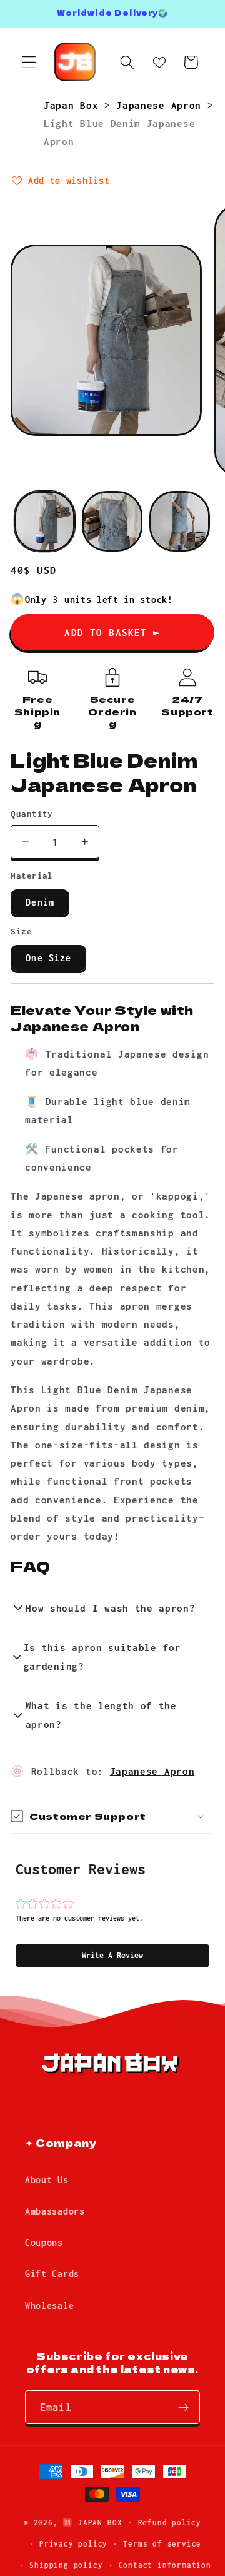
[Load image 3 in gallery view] (180, 521)
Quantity (32, 814)
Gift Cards (52, 2274)
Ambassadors (55, 2211)
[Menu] (29, 62)
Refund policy (170, 2523)
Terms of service (162, 2544)
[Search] (127, 62)
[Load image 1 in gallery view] (45, 521)
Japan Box (74, 105)
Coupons (44, 2242)
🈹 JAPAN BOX (92, 2523)
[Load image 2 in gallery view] (112, 521)
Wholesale (49, 2306)
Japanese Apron (162, 105)
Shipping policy (66, 2565)
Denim (40, 902)
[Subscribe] (183, 2407)
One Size (48, 958)
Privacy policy (73, 2544)
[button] (112, 1956)
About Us (47, 2180)
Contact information (165, 2565)
